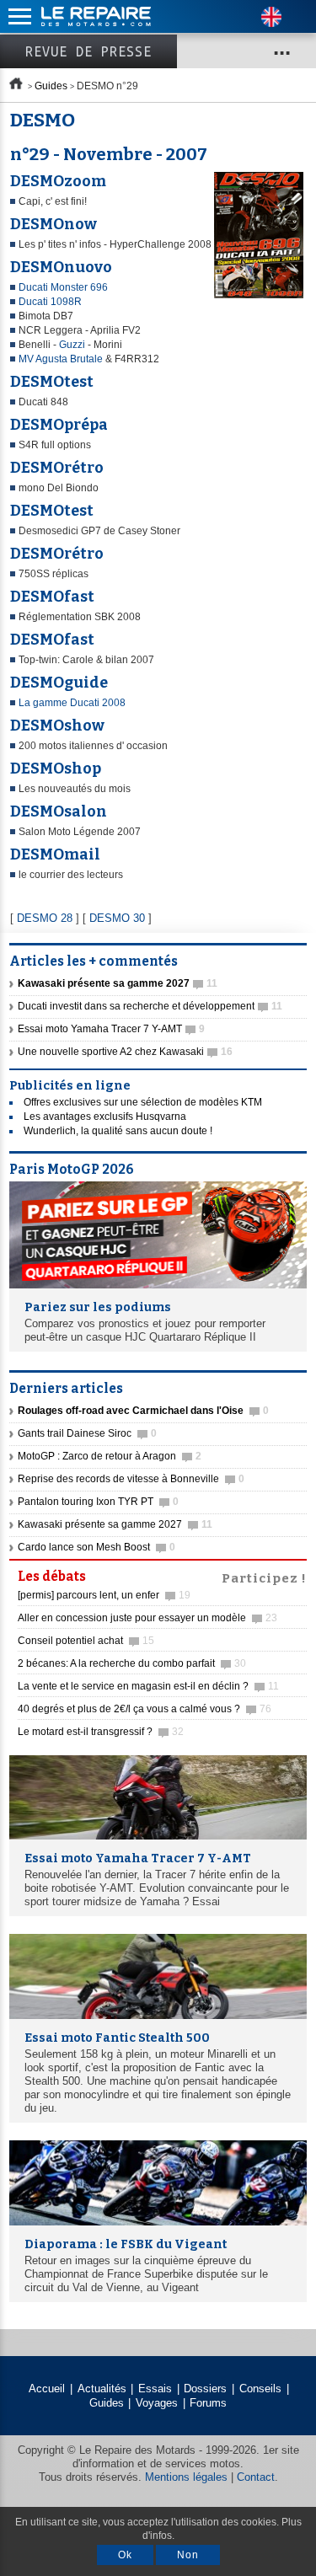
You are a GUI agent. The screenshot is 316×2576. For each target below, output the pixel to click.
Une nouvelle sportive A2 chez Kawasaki (125, 1052)
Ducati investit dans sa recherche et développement (150, 1006)
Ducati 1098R (50, 302)
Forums (208, 2403)
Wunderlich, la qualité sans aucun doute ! (118, 1131)
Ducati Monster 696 (63, 287)
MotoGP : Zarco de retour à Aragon (110, 1456)
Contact (256, 2477)
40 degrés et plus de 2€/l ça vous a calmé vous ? (145, 1709)
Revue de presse (88, 51)
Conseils (260, 2389)
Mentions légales (186, 2477)
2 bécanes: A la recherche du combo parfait (132, 1663)
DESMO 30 (117, 918)
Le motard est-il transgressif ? (101, 1732)
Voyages (157, 2403)
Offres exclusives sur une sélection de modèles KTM (143, 1102)
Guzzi (73, 345)
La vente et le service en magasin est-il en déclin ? (148, 1686)
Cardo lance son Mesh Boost (96, 1547)
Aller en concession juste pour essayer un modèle (147, 1618)
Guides (51, 86)
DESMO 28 (45, 918)
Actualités (102, 2389)
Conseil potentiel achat (86, 1641)
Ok (125, 2555)
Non (188, 2555)
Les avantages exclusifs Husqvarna (105, 1117)
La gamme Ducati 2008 (72, 703)
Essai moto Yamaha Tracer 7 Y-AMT (111, 1029)
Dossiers (205, 2389)
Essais (155, 2389)
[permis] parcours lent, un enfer (104, 1595)
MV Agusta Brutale (61, 359)
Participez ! (264, 1577)
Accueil (47, 2389)
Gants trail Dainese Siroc (87, 1433)
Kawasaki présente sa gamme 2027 (115, 1524)
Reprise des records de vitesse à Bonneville (131, 1479)
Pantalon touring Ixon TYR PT (98, 1502)
